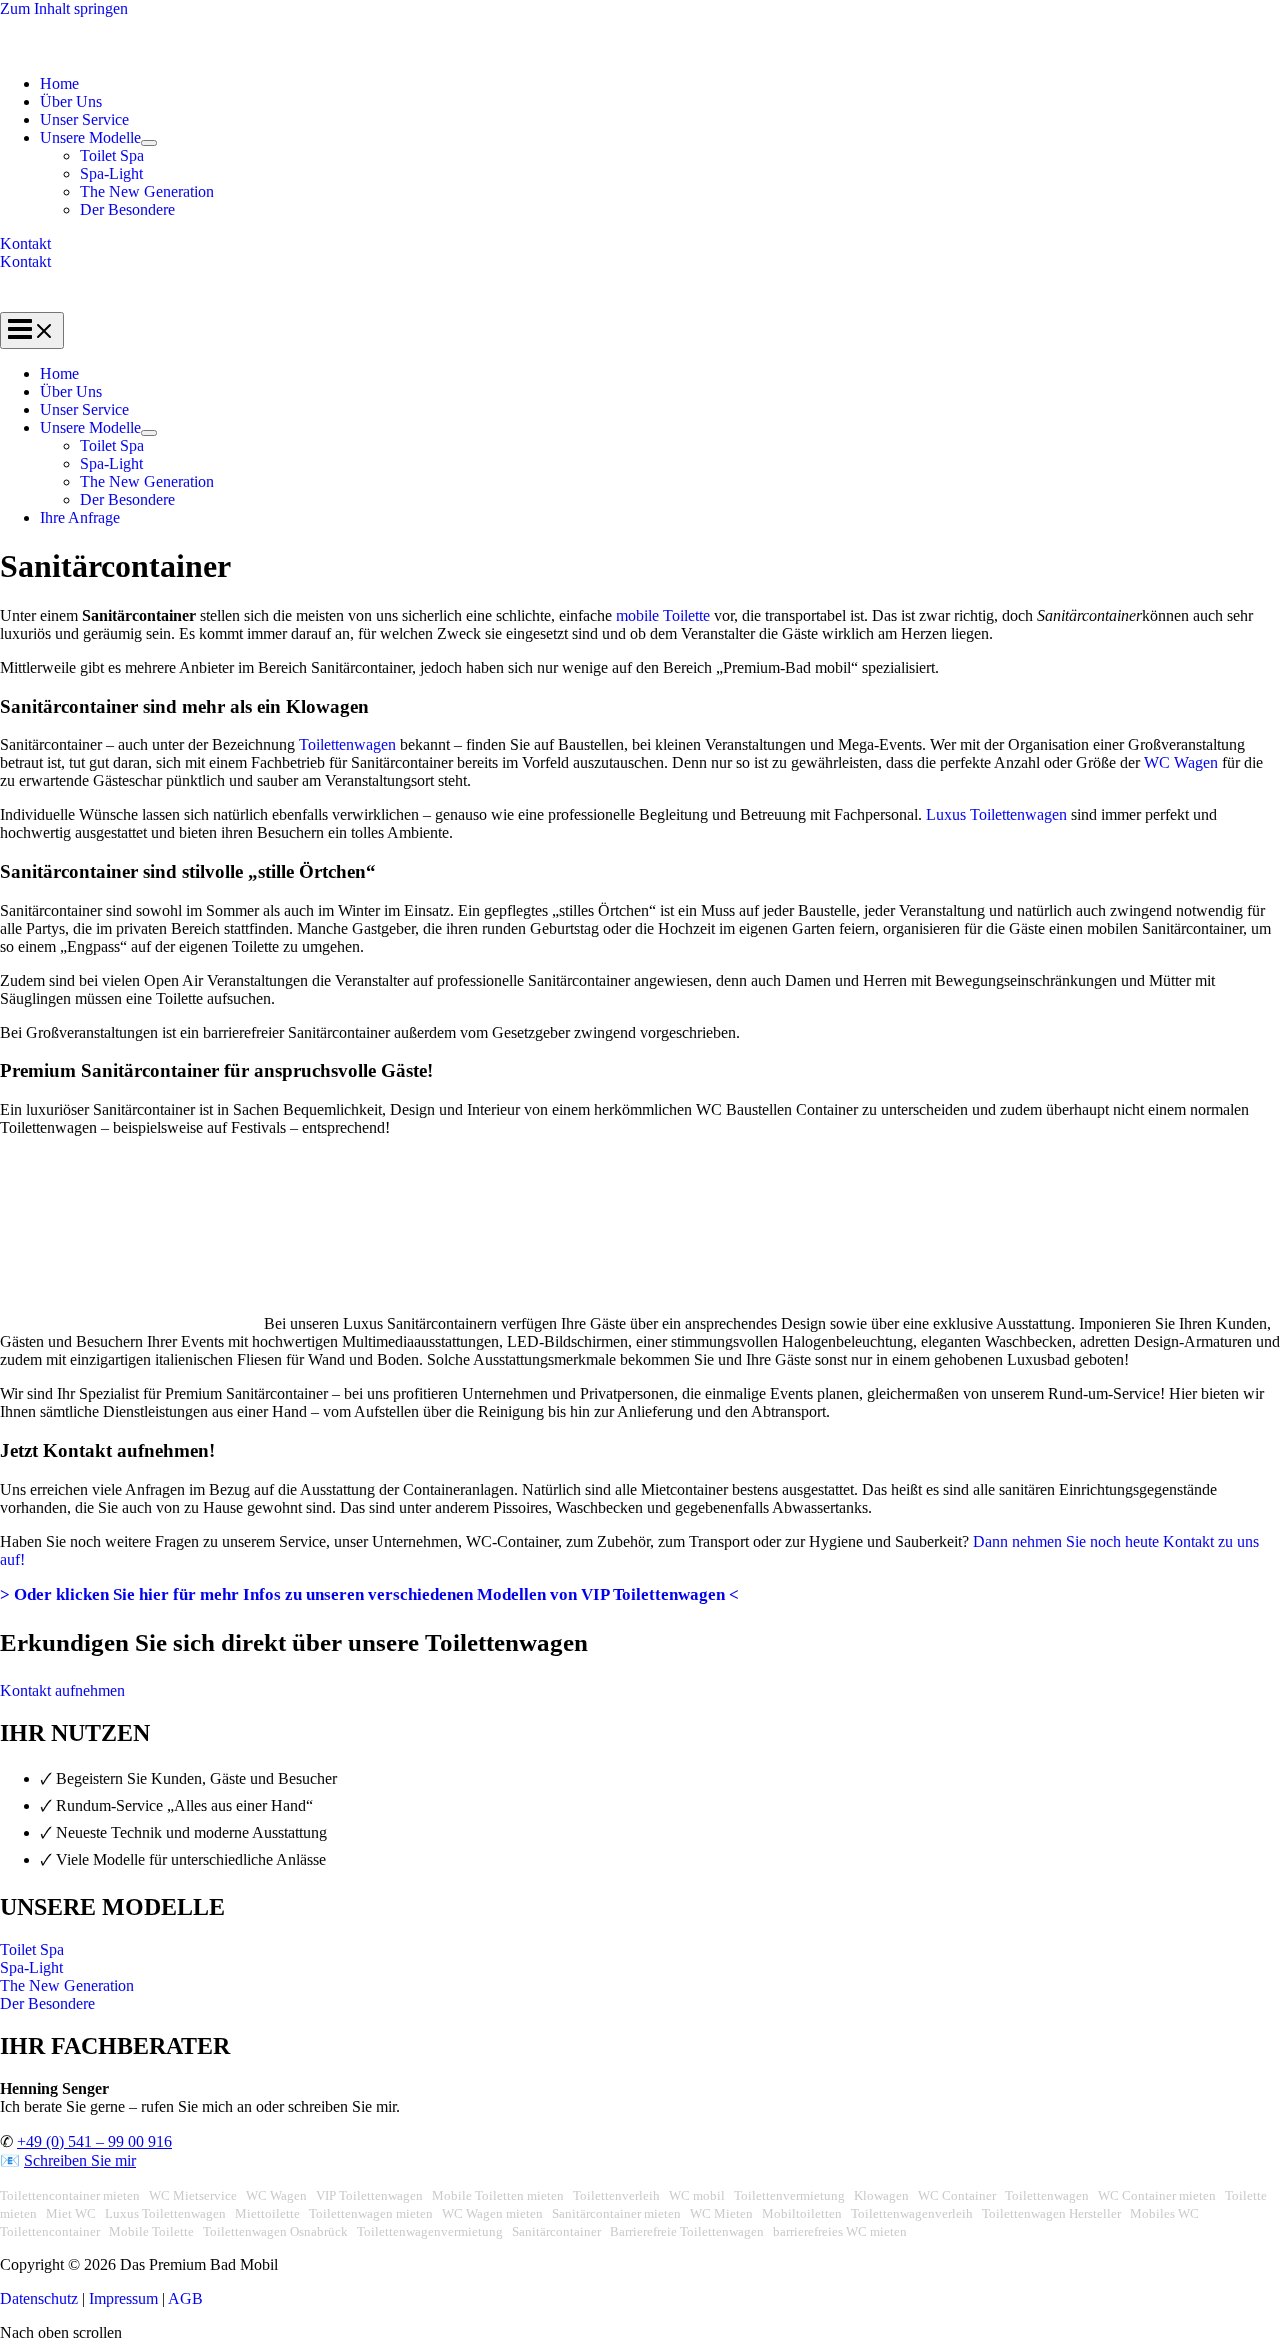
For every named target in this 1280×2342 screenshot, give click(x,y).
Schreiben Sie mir (80, 2160)
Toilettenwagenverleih (912, 2213)
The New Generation (147, 191)
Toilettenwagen (347, 744)
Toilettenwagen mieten (371, 2213)
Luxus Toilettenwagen (996, 814)
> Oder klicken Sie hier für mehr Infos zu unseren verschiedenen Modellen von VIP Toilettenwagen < (369, 1594)
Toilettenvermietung (789, 2195)
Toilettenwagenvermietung (430, 2231)
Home (59, 83)
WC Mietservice (193, 2195)
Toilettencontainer (50, 2231)
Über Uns (71, 101)
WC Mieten (721, 2213)
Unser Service (84, 119)
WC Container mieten (1157, 2195)
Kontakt (25, 261)
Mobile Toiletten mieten (498, 2195)
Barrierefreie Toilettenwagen (687, 2231)
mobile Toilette (663, 615)
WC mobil (697, 2195)
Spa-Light (111, 173)
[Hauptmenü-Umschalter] (32, 330)
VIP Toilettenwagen (369, 2195)
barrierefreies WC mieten (840, 2231)
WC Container (957, 2195)
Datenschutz (41, 2298)
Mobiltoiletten (802, 2213)
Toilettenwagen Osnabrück (275, 2231)
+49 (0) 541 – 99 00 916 (94, 2141)
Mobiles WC (1164, 2213)
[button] (640, 244)
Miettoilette (267, 2213)
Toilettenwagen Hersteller (1051, 2213)
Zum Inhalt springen (64, 8)
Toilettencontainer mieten (70, 2195)
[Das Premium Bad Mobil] (99, 49)
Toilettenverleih (616, 2195)
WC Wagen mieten (492, 2213)
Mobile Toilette (151, 2231)
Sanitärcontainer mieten (616, 2213)
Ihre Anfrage (80, 517)
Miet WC (71, 2213)
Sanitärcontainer (556, 2231)
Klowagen (881, 2195)
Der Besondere (127, 209)
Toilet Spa (112, 155)
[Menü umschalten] (149, 143)
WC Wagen (1181, 762)
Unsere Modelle (90, 137)
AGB (185, 2298)
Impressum (123, 2298)
